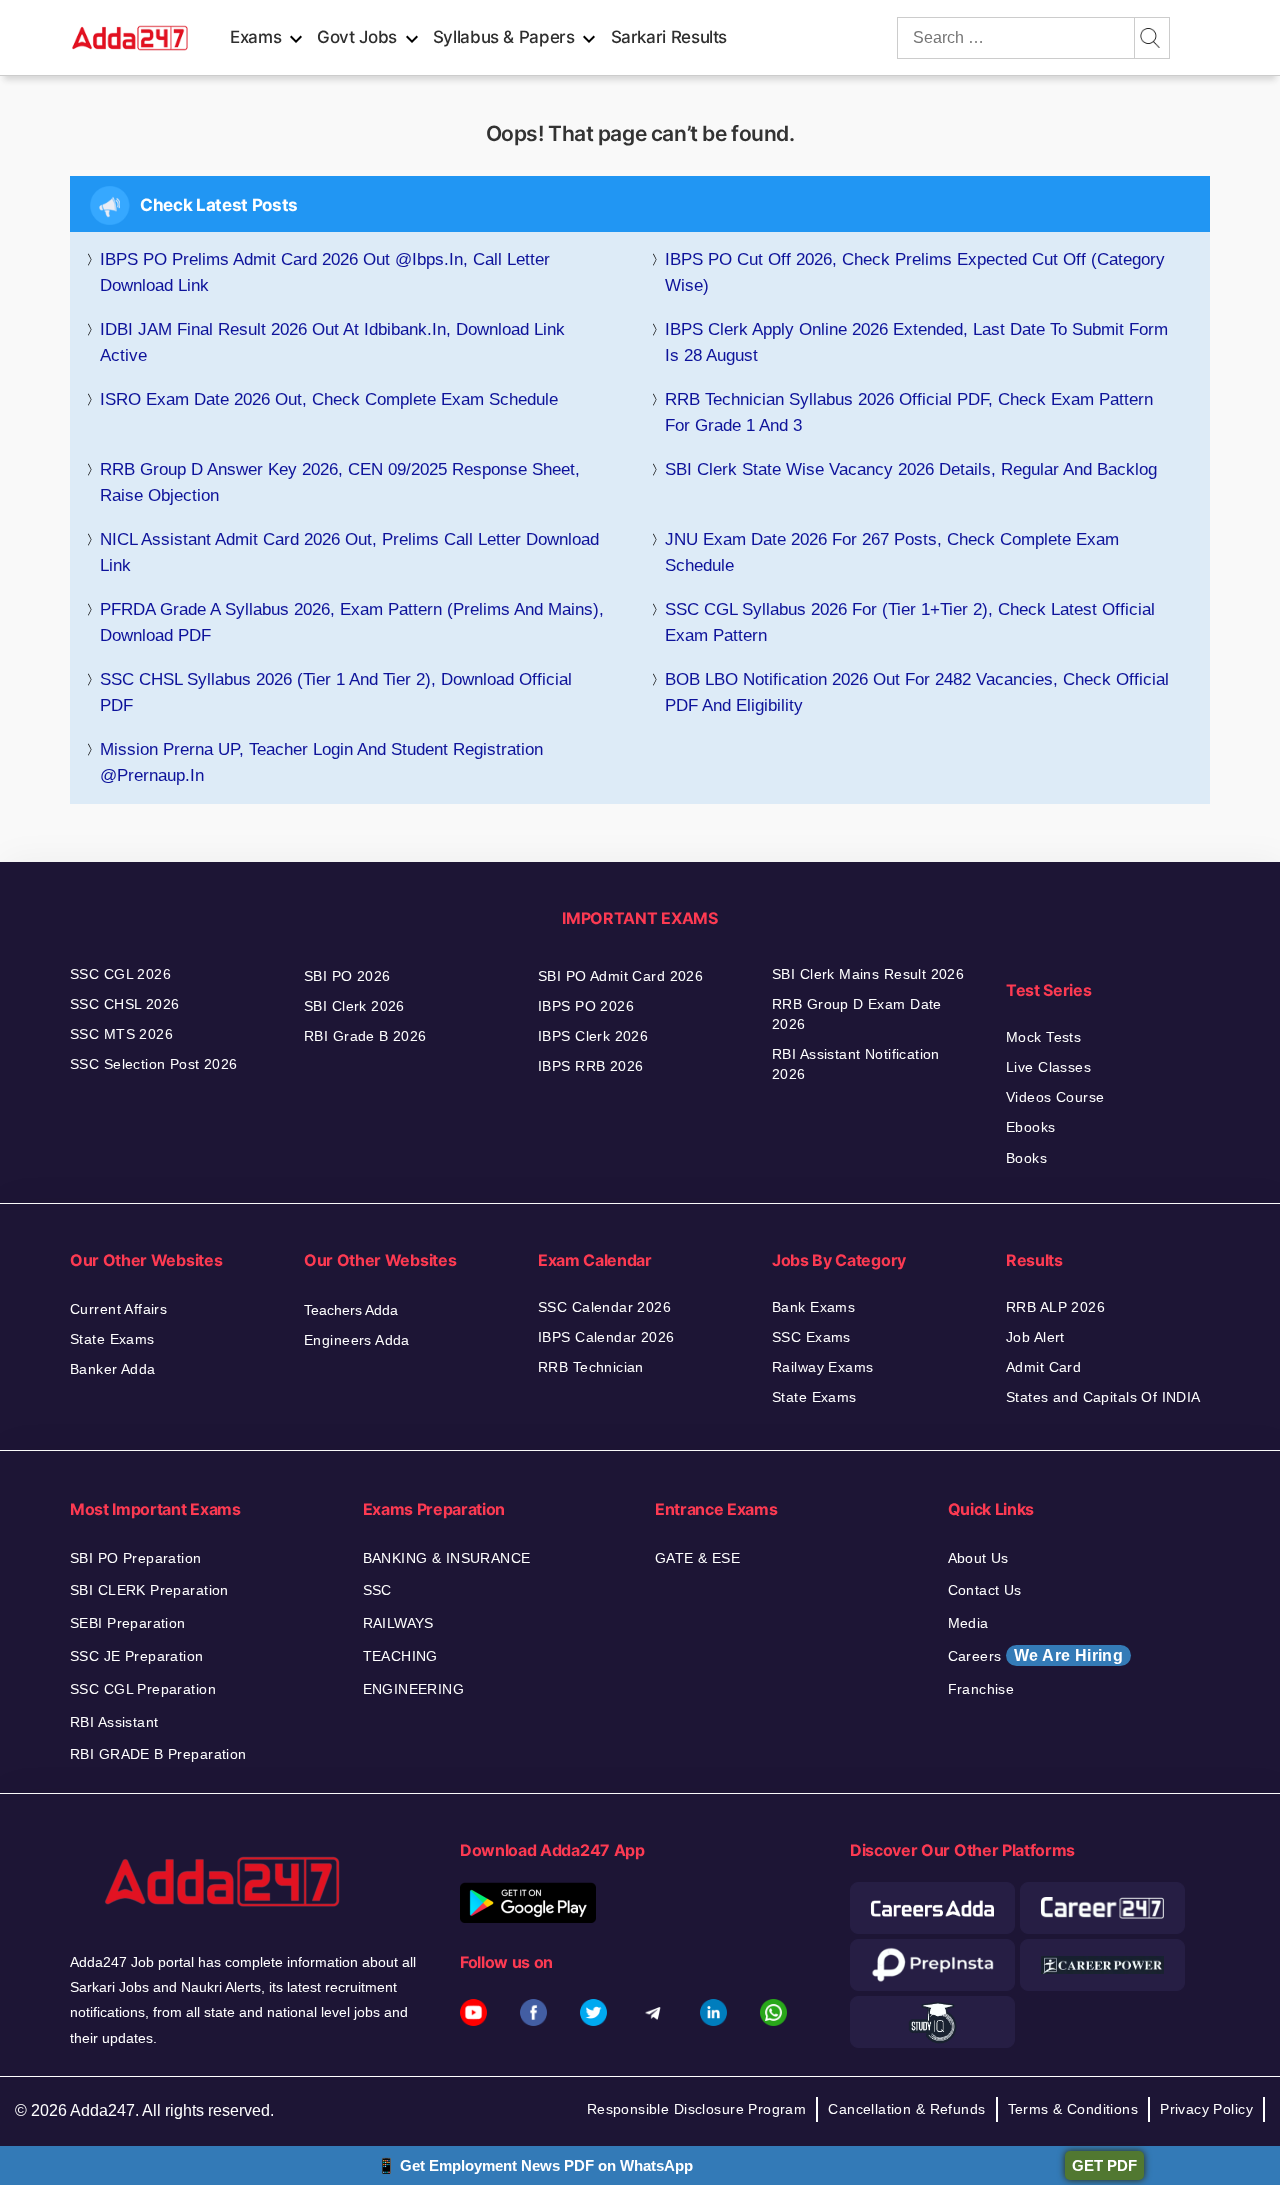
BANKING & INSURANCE (447, 1558)
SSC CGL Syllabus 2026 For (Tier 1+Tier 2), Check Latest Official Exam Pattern (910, 622)
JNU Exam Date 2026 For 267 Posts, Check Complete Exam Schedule (892, 552)
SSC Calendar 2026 (604, 1307)
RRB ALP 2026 (1055, 1307)
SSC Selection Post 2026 (154, 1064)
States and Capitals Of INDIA (1103, 1397)
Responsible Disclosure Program (697, 2109)
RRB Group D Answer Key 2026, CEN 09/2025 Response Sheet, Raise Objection (340, 482)
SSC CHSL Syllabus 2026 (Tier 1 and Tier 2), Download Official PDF (336, 692)
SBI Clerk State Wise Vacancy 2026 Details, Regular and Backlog (911, 469)
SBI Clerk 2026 (354, 1006)
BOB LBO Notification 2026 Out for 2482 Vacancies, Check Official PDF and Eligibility (917, 692)
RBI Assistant (114, 1722)
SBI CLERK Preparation (149, 1590)
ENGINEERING (414, 1689)
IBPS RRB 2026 (590, 1066)
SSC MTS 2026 (121, 1034)
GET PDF (1104, 2165)
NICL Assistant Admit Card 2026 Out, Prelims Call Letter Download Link (349, 552)
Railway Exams (822, 1367)
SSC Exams (811, 1337)
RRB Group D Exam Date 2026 (857, 1014)
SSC (377, 1590)
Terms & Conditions (1073, 2109)
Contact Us (985, 1590)
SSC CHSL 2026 (124, 1004)
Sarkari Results (669, 37)
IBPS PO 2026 (586, 1006)
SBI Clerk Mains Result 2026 (868, 974)
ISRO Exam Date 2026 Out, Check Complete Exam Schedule (329, 399)
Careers (1036, 1655)
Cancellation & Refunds (906, 2109)
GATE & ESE (697, 1558)
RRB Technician (591, 1367)
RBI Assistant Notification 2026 (856, 1064)
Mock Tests (1043, 1037)
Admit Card (1043, 1367)
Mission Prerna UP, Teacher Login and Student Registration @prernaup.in (321, 762)
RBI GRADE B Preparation (158, 1754)
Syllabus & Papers (504, 37)
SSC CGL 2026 (120, 974)
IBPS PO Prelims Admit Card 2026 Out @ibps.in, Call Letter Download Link (325, 272)
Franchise (981, 1689)
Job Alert (1035, 1337)
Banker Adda (113, 1369)
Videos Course (1055, 1097)
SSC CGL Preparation (143, 1689)
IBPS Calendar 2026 (606, 1337)
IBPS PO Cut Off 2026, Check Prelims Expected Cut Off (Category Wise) (915, 272)
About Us (978, 1558)
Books (1026, 1158)
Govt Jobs (357, 37)
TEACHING (400, 1656)
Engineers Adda (357, 1340)
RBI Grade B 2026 (365, 1036)
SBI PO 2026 (347, 976)
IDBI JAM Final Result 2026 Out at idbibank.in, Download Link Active (332, 342)
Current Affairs (118, 1309)
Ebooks (1031, 1127)
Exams (255, 37)
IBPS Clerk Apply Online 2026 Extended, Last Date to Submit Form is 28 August (916, 342)
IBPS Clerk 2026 (593, 1036)
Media (968, 1623)
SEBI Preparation (128, 1623)
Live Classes (1048, 1067)
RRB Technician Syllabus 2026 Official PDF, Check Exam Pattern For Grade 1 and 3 (909, 412)
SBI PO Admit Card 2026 (620, 976)
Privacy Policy (1206, 2109)
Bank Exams (813, 1307)
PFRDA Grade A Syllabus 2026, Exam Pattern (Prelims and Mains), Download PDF (352, 622)
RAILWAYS (398, 1623)
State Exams (112, 1339)
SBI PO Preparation (136, 1558)
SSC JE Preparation (137, 1656)
